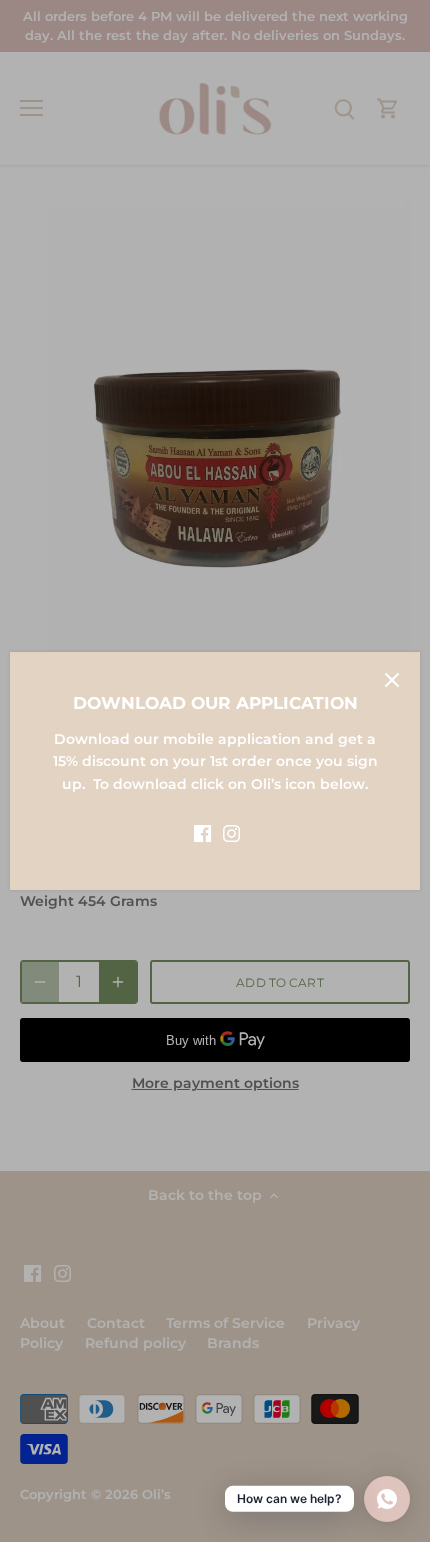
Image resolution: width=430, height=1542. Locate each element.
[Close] (392, 680)
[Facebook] (202, 833)
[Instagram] (231, 833)
